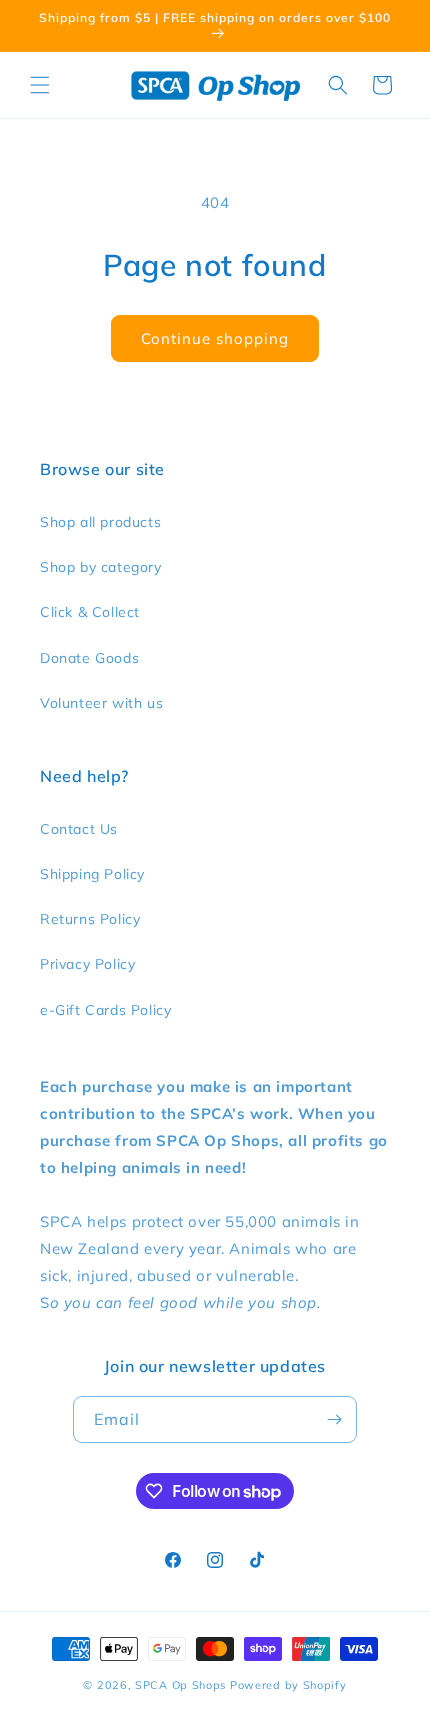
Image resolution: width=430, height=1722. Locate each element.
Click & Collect (90, 612)
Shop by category (101, 567)
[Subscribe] (334, 1419)
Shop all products (100, 522)
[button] (40, 85)
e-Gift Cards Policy (105, 1010)
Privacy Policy (87, 964)
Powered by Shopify (288, 1685)
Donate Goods (89, 658)
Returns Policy (90, 919)
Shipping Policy (92, 874)
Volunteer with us (101, 703)
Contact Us (79, 829)
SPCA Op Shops (180, 1685)
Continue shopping (215, 338)
